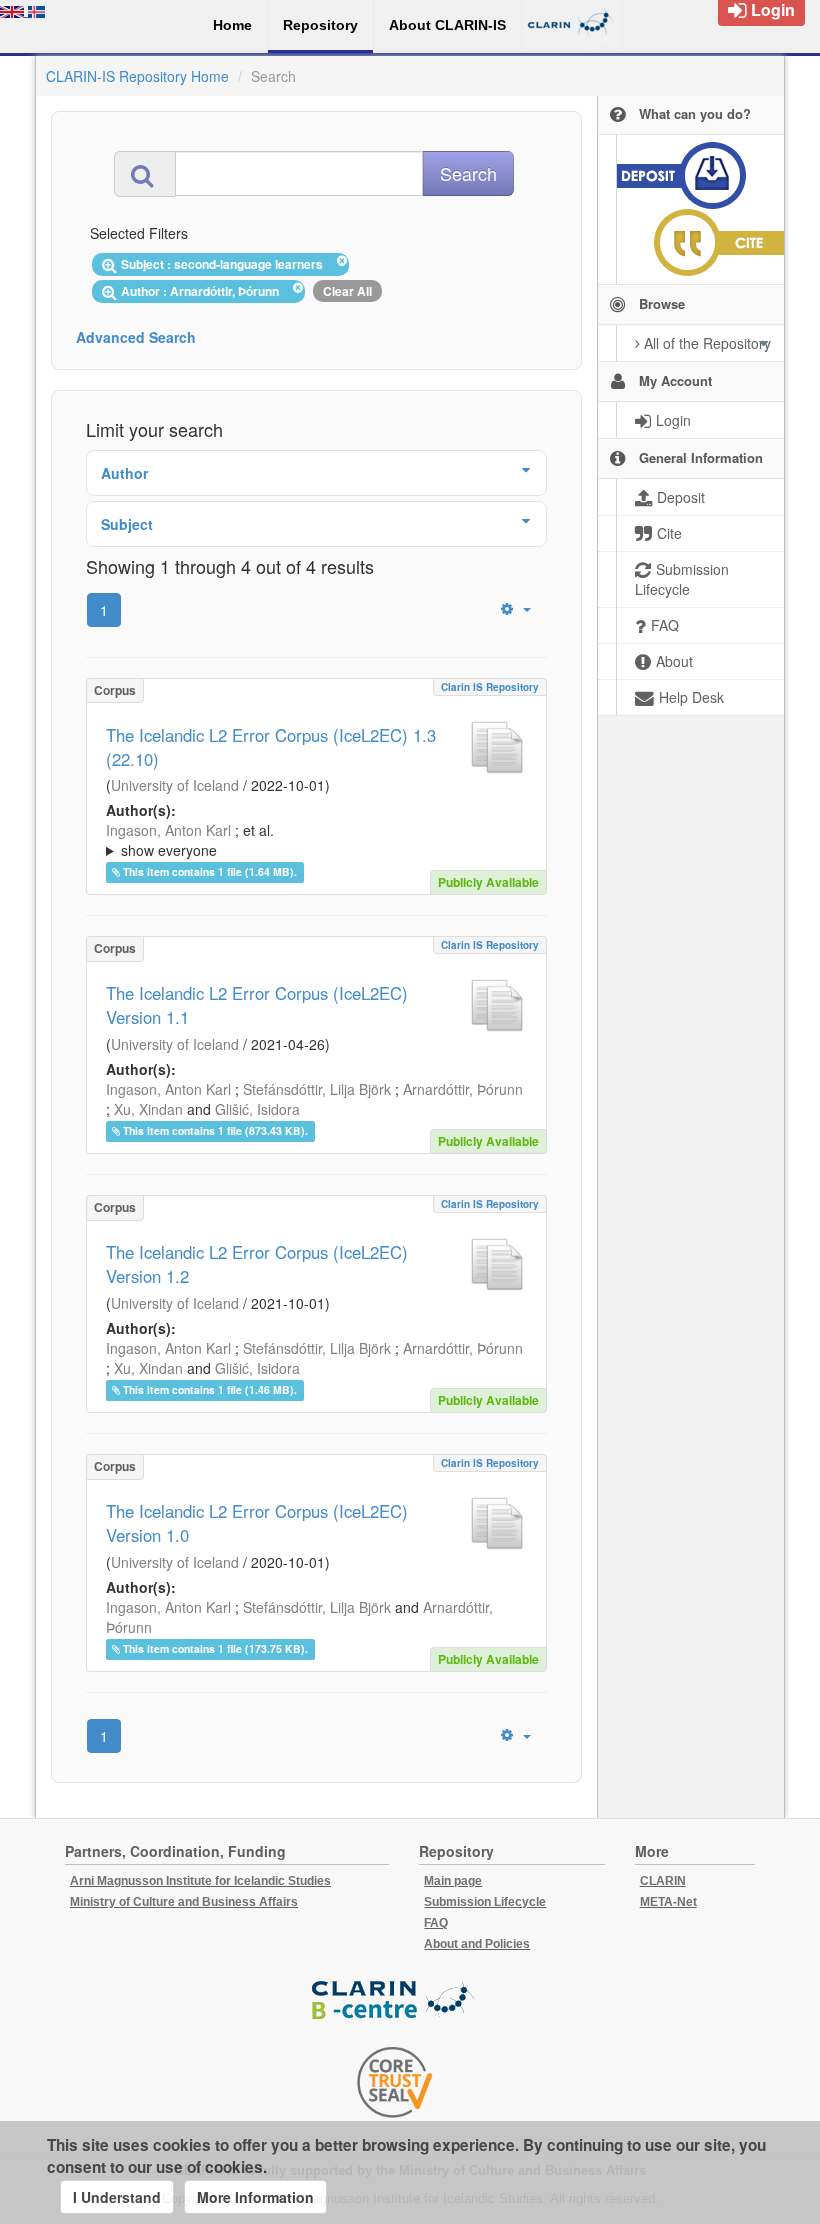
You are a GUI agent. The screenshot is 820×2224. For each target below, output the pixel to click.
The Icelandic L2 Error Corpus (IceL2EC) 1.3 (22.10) (271, 747)
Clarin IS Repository (490, 687)
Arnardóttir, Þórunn (463, 1089)
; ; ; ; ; (314, 840)
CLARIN (663, 1881)
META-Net (668, 1902)
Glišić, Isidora (257, 1109)
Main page (453, 1881)
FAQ (436, 1923)
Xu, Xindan (148, 1109)
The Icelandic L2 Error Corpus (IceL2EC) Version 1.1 (257, 1005)
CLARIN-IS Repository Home (137, 76)
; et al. (190, 840)
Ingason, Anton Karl (168, 830)
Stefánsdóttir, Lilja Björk (317, 1089)
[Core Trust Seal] (395, 2082)
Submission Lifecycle (485, 1902)
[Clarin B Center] (395, 2000)
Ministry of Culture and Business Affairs (184, 1902)
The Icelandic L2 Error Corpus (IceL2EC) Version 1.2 (257, 1264)
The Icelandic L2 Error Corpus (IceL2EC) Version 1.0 (257, 1523)
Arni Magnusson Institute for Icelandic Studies (200, 1881)
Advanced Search (136, 337)
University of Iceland (175, 785)
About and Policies (477, 1944)
